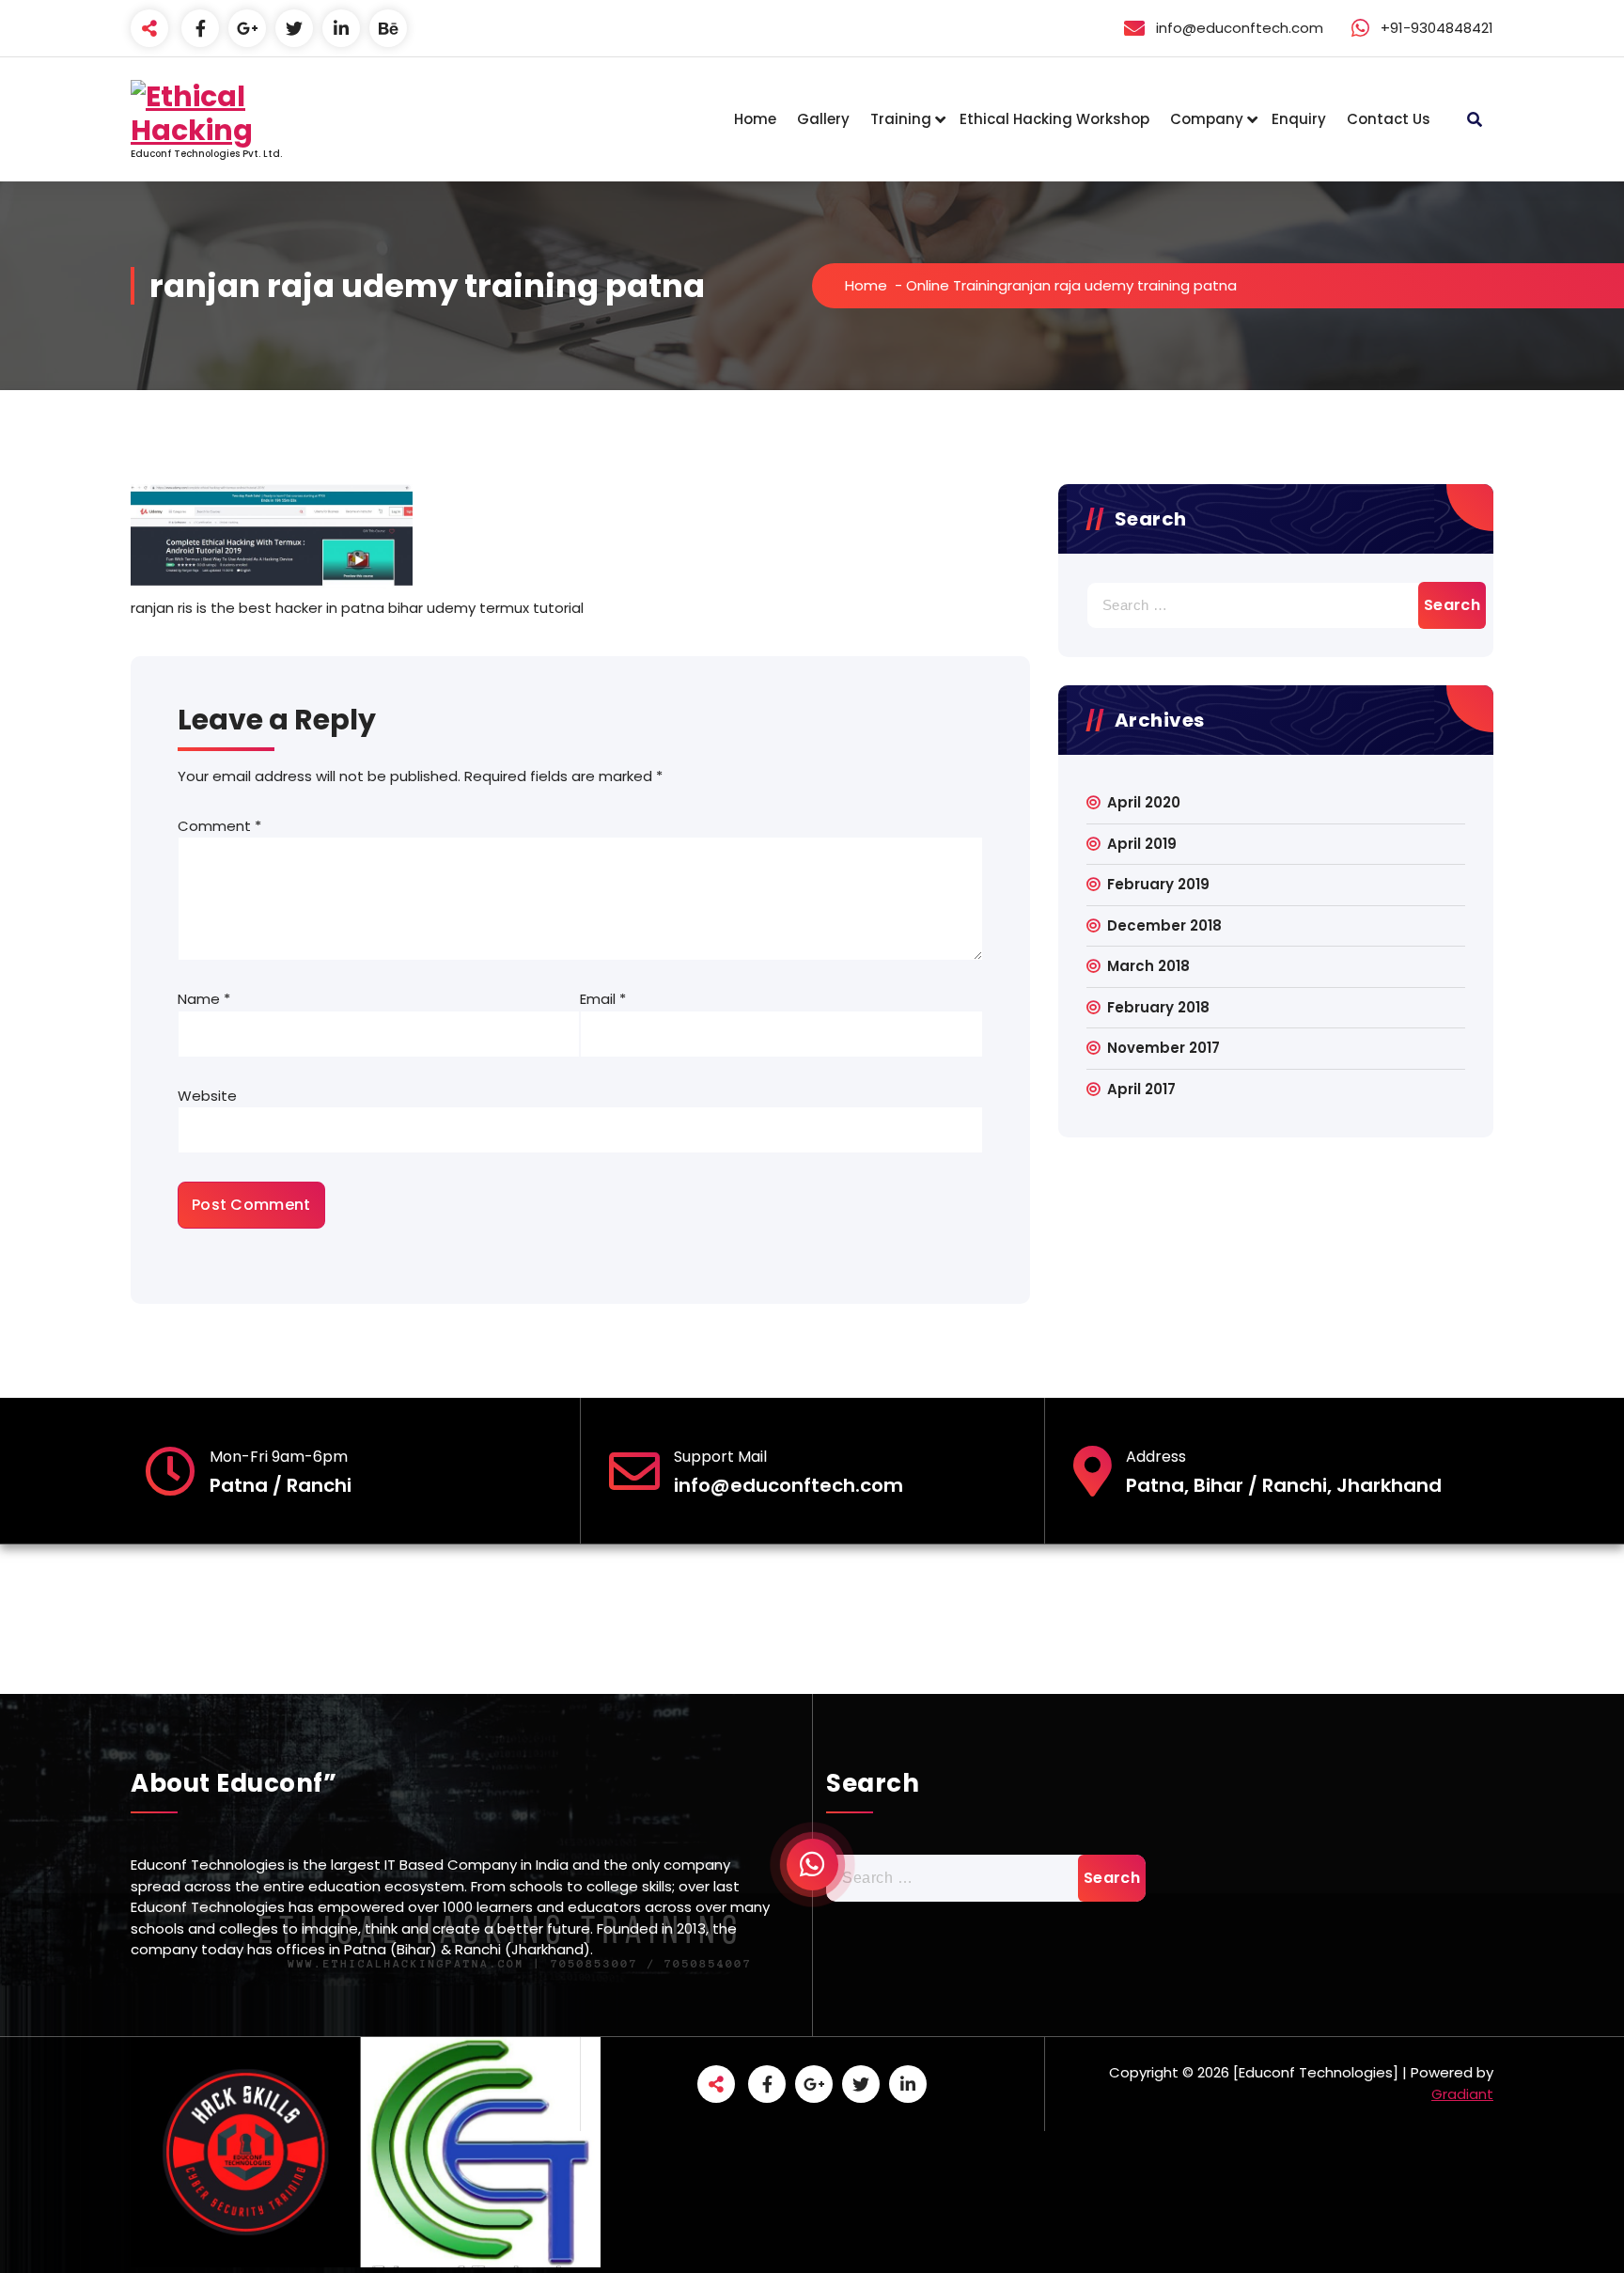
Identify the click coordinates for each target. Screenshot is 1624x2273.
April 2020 (1144, 802)
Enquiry (1299, 119)
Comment (219, 826)
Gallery (823, 119)
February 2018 (1158, 1007)
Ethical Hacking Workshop (1054, 119)
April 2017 (1141, 1089)
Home (755, 119)
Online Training (957, 285)
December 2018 (1164, 925)
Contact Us (1389, 119)
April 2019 (1142, 844)
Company (1207, 119)
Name (204, 999)
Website (207, 1096)
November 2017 (1163, 1048)
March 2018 (1148, 966)
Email (603, 999)
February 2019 (1158, 884)
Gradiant (1462, 2094)
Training (901, 119)
